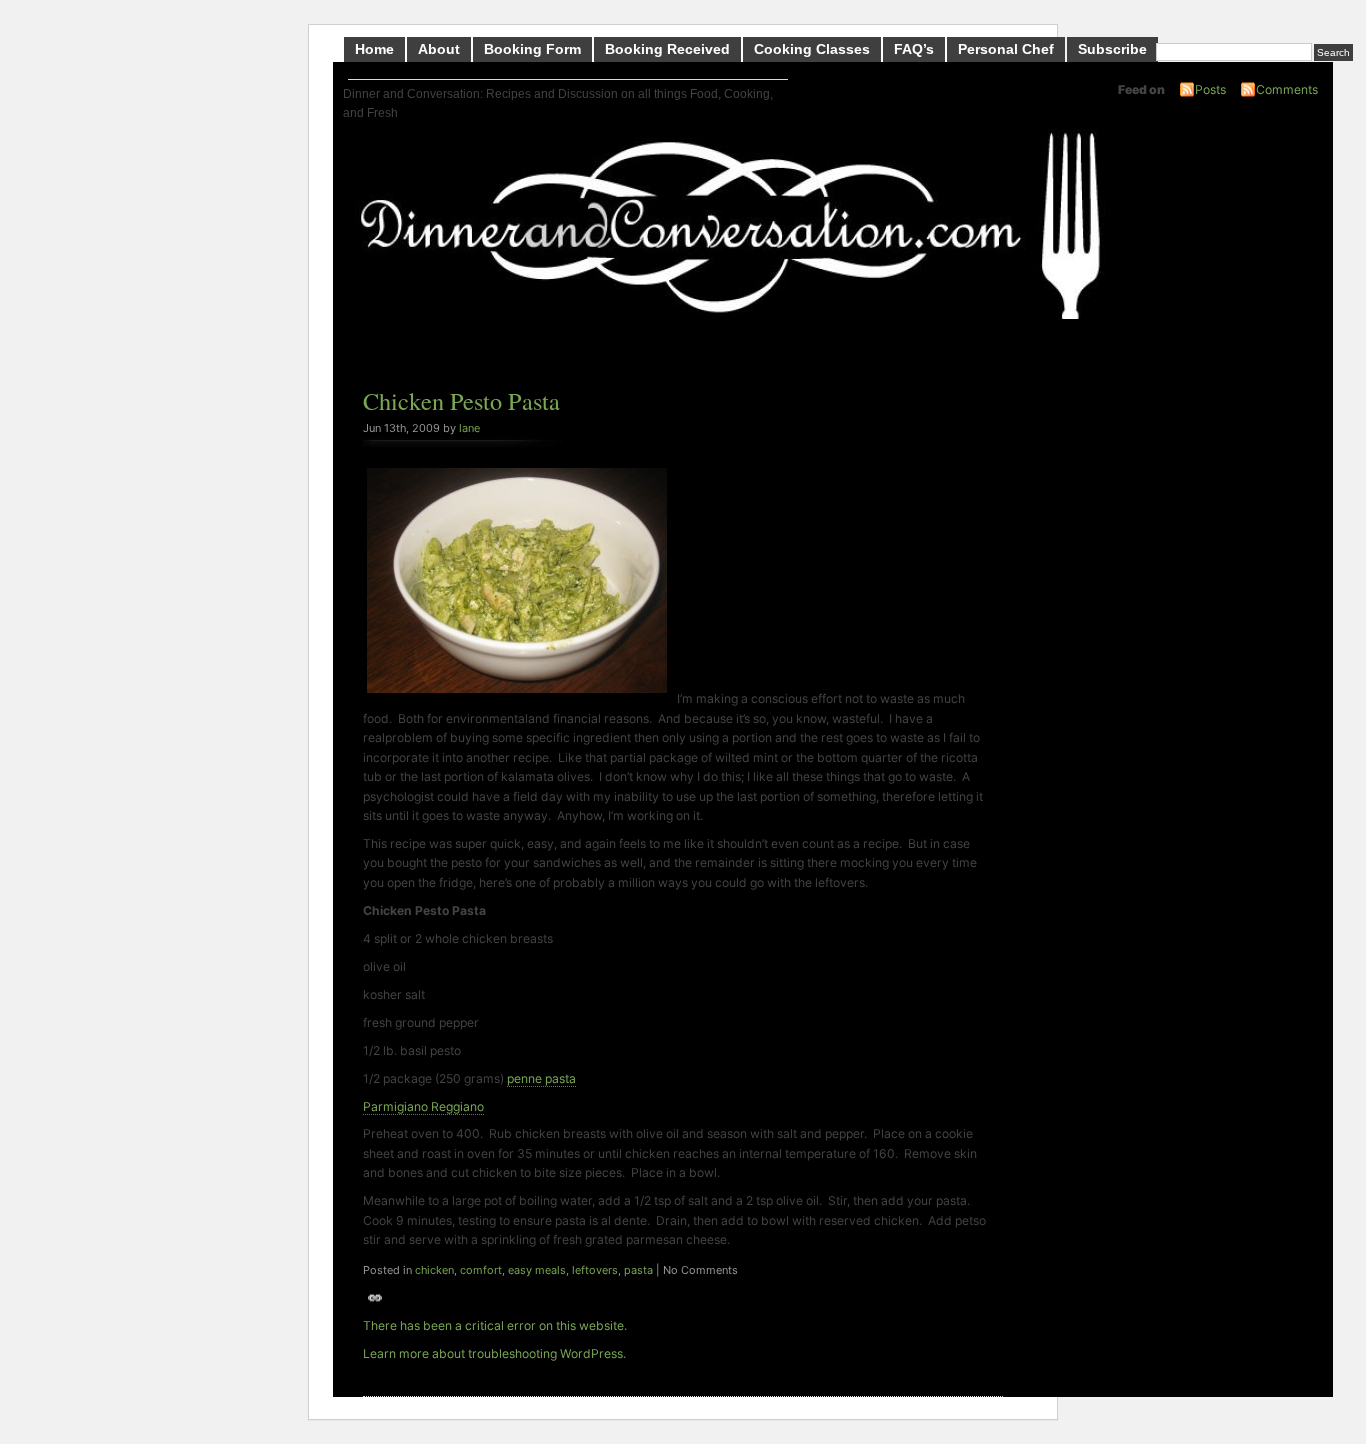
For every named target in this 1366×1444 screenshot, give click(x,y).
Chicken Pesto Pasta (461, 400)
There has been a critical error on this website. (495, 1325)
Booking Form (532, 49)
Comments (1287, 89)
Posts (1210, 89)
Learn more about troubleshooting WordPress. (494, 1353)
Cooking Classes (812, 49)
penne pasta (541, 1078)
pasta (638, 1270)
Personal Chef (1006, 49)
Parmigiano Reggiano (423, 1106)
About (439, 49)
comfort (481, 1270)
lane (469, 428)
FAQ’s (914, 49)
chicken (434, 1270)
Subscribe (1112, 49)
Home (374, 49)
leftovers (595, 1270)
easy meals (537, 1270)
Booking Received (667, 49)
